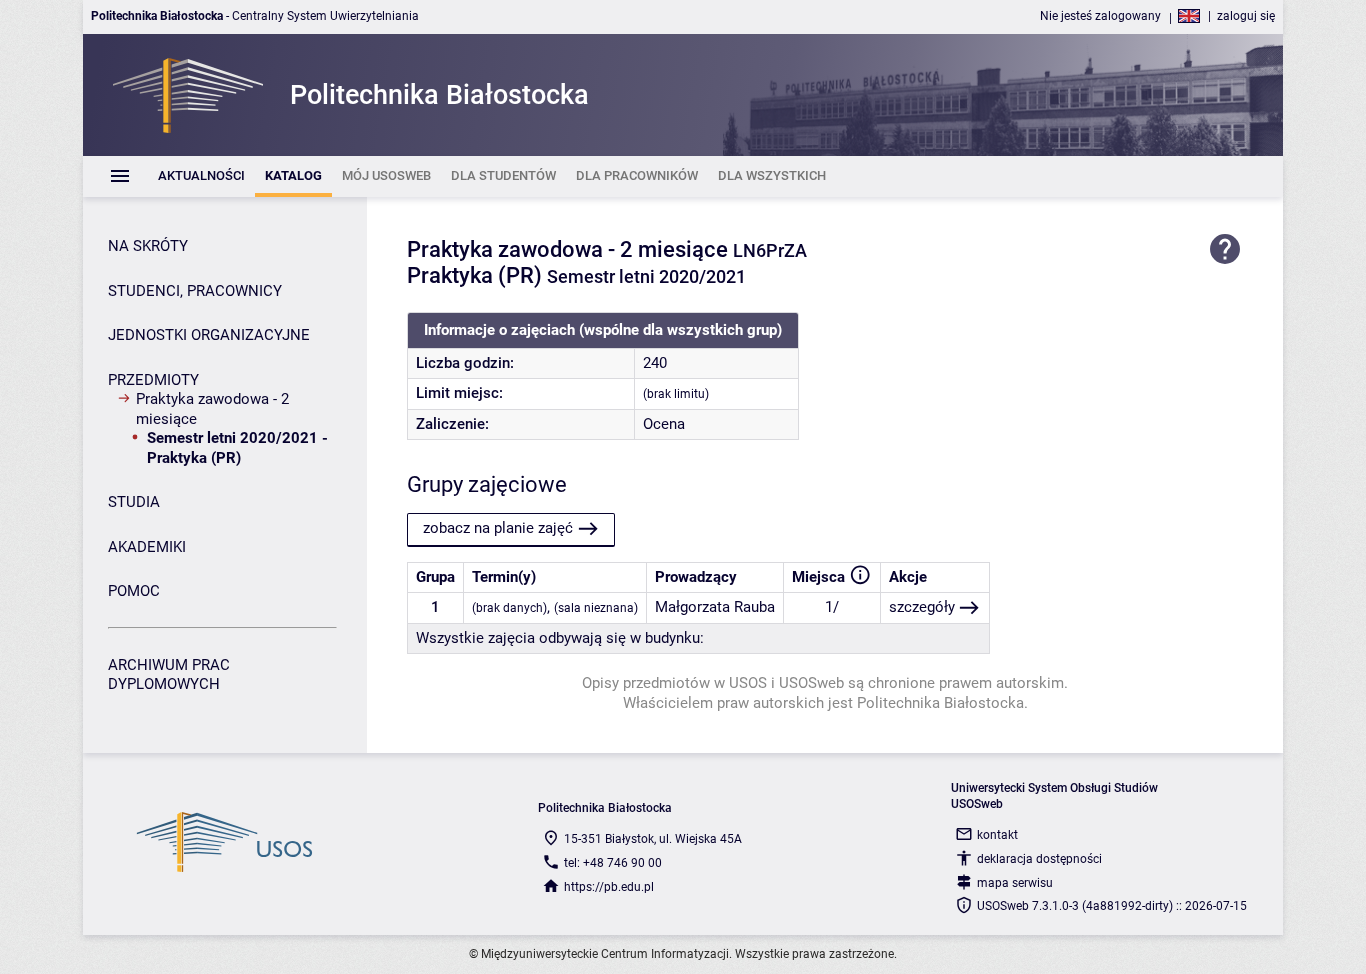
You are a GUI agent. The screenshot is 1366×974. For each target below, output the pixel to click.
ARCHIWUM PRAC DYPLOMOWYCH (169, 675)
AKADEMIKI (147, 547)
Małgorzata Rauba (715, 607)
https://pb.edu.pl (609, 887)
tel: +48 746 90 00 (613, 863)
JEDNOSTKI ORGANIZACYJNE (209, 335)
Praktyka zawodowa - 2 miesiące (212, 409)
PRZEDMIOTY (153, 380)
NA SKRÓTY (148, 246)
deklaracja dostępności (1039, 859)
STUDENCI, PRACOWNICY (195, 291)
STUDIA (134, 502)
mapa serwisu (1015, 883)
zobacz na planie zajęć (498, 528)
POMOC (134, 591)
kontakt (997, 835)
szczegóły (922, 607)
